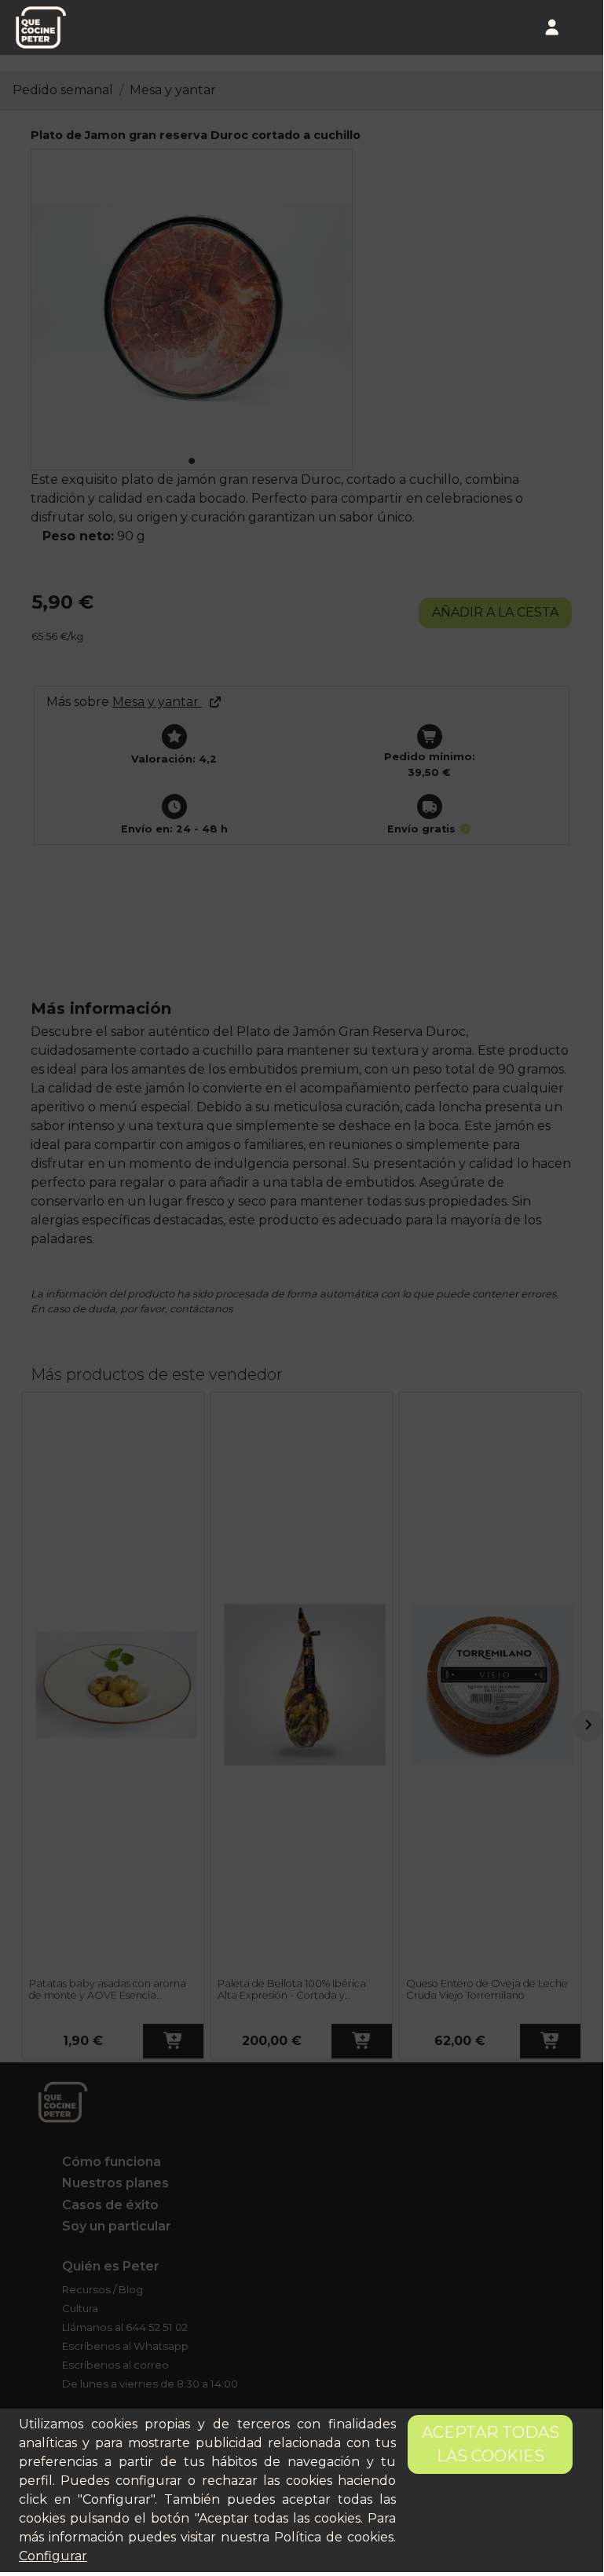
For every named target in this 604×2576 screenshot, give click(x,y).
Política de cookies (334, 2537)
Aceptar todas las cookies (491, 2444)
